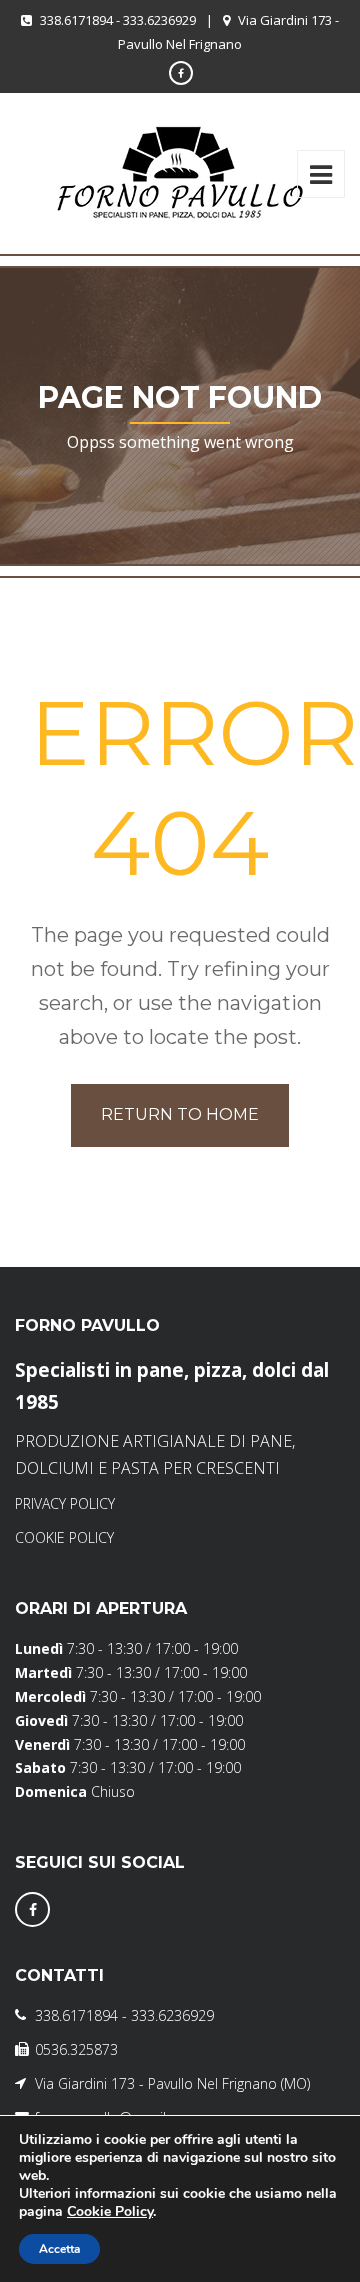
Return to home (180, 1114)
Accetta (59, 2249)
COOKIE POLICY (64, 1537)
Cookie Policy (110, 2211)
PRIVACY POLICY (65, 1503)
